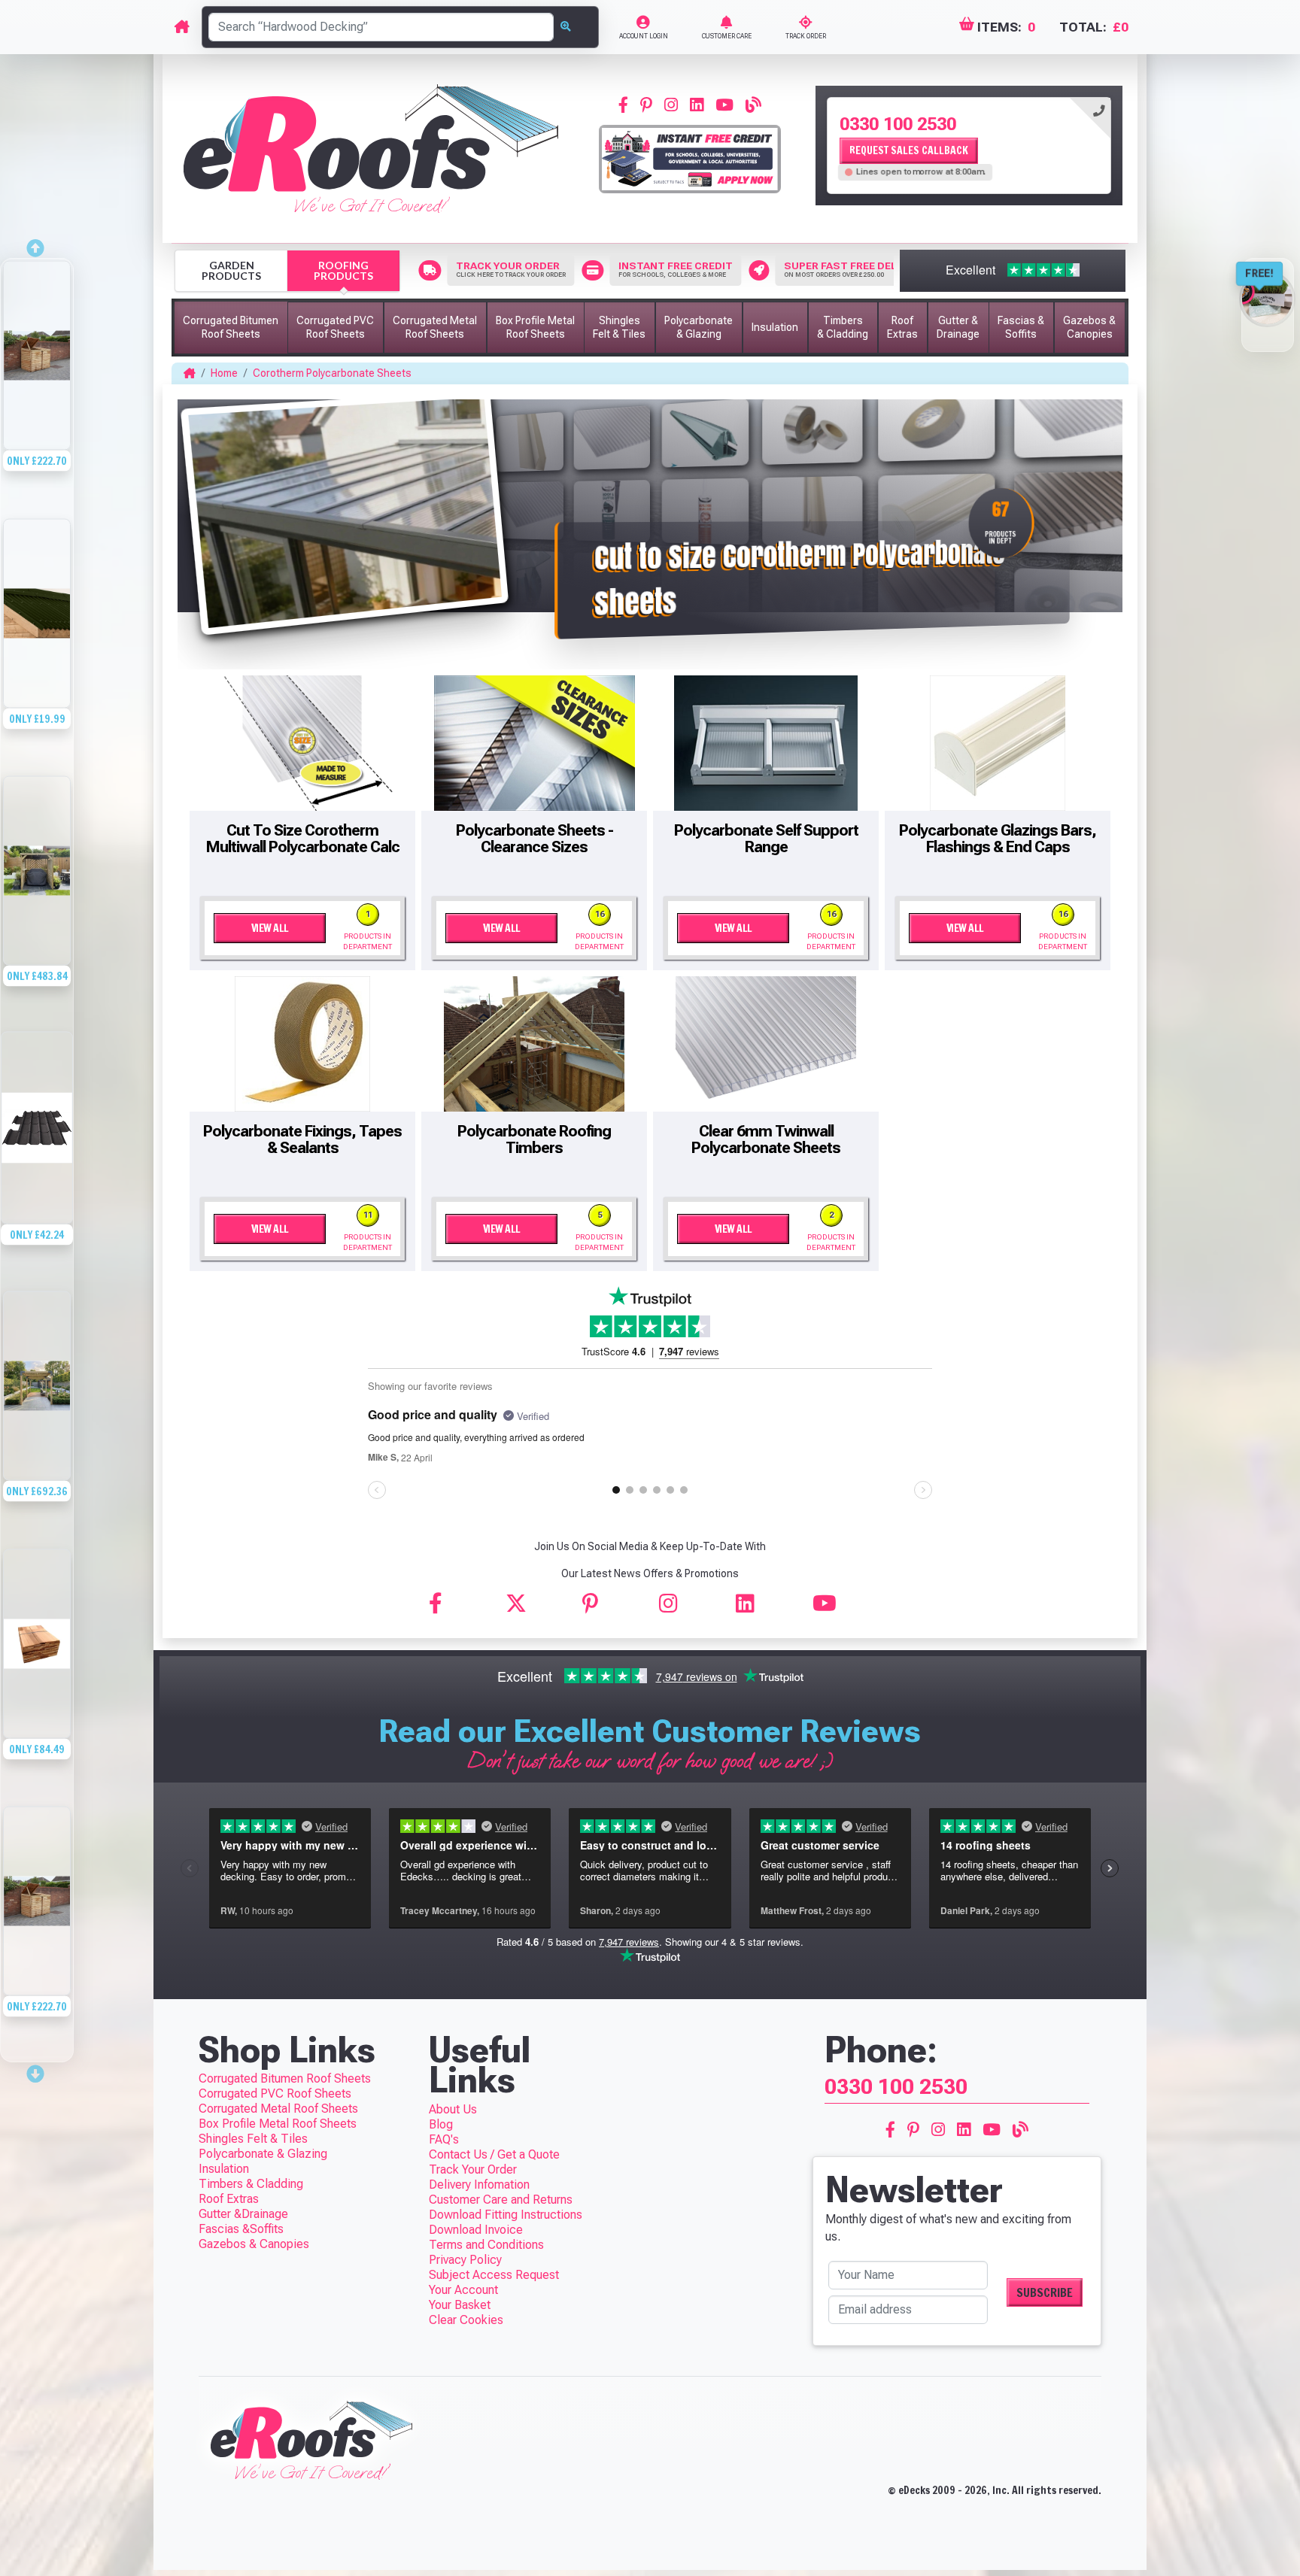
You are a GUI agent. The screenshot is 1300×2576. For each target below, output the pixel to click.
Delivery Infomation (479, 2185)
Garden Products (231, 270)
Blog (441, 2124)
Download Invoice (476, 2230)
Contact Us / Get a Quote (494, 2154)
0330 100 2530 (898, 124)
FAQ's (444, 2139)
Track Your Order (473, 2169)
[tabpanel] (969, 146)
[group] (37, 388)
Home (224, 373)
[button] (231, 328)
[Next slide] (37, 2069)
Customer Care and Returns (501, 2200)
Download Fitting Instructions (506, 2215)
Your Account (463, 2290)
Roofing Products (343, 270)
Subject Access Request (494, 2275)
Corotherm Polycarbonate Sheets (332, 373)
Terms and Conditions (486, 2245)
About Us (453, 2109)
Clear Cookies (466, 2320)
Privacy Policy (465, 2260)
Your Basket (460, 2305)
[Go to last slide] (37, 244)
